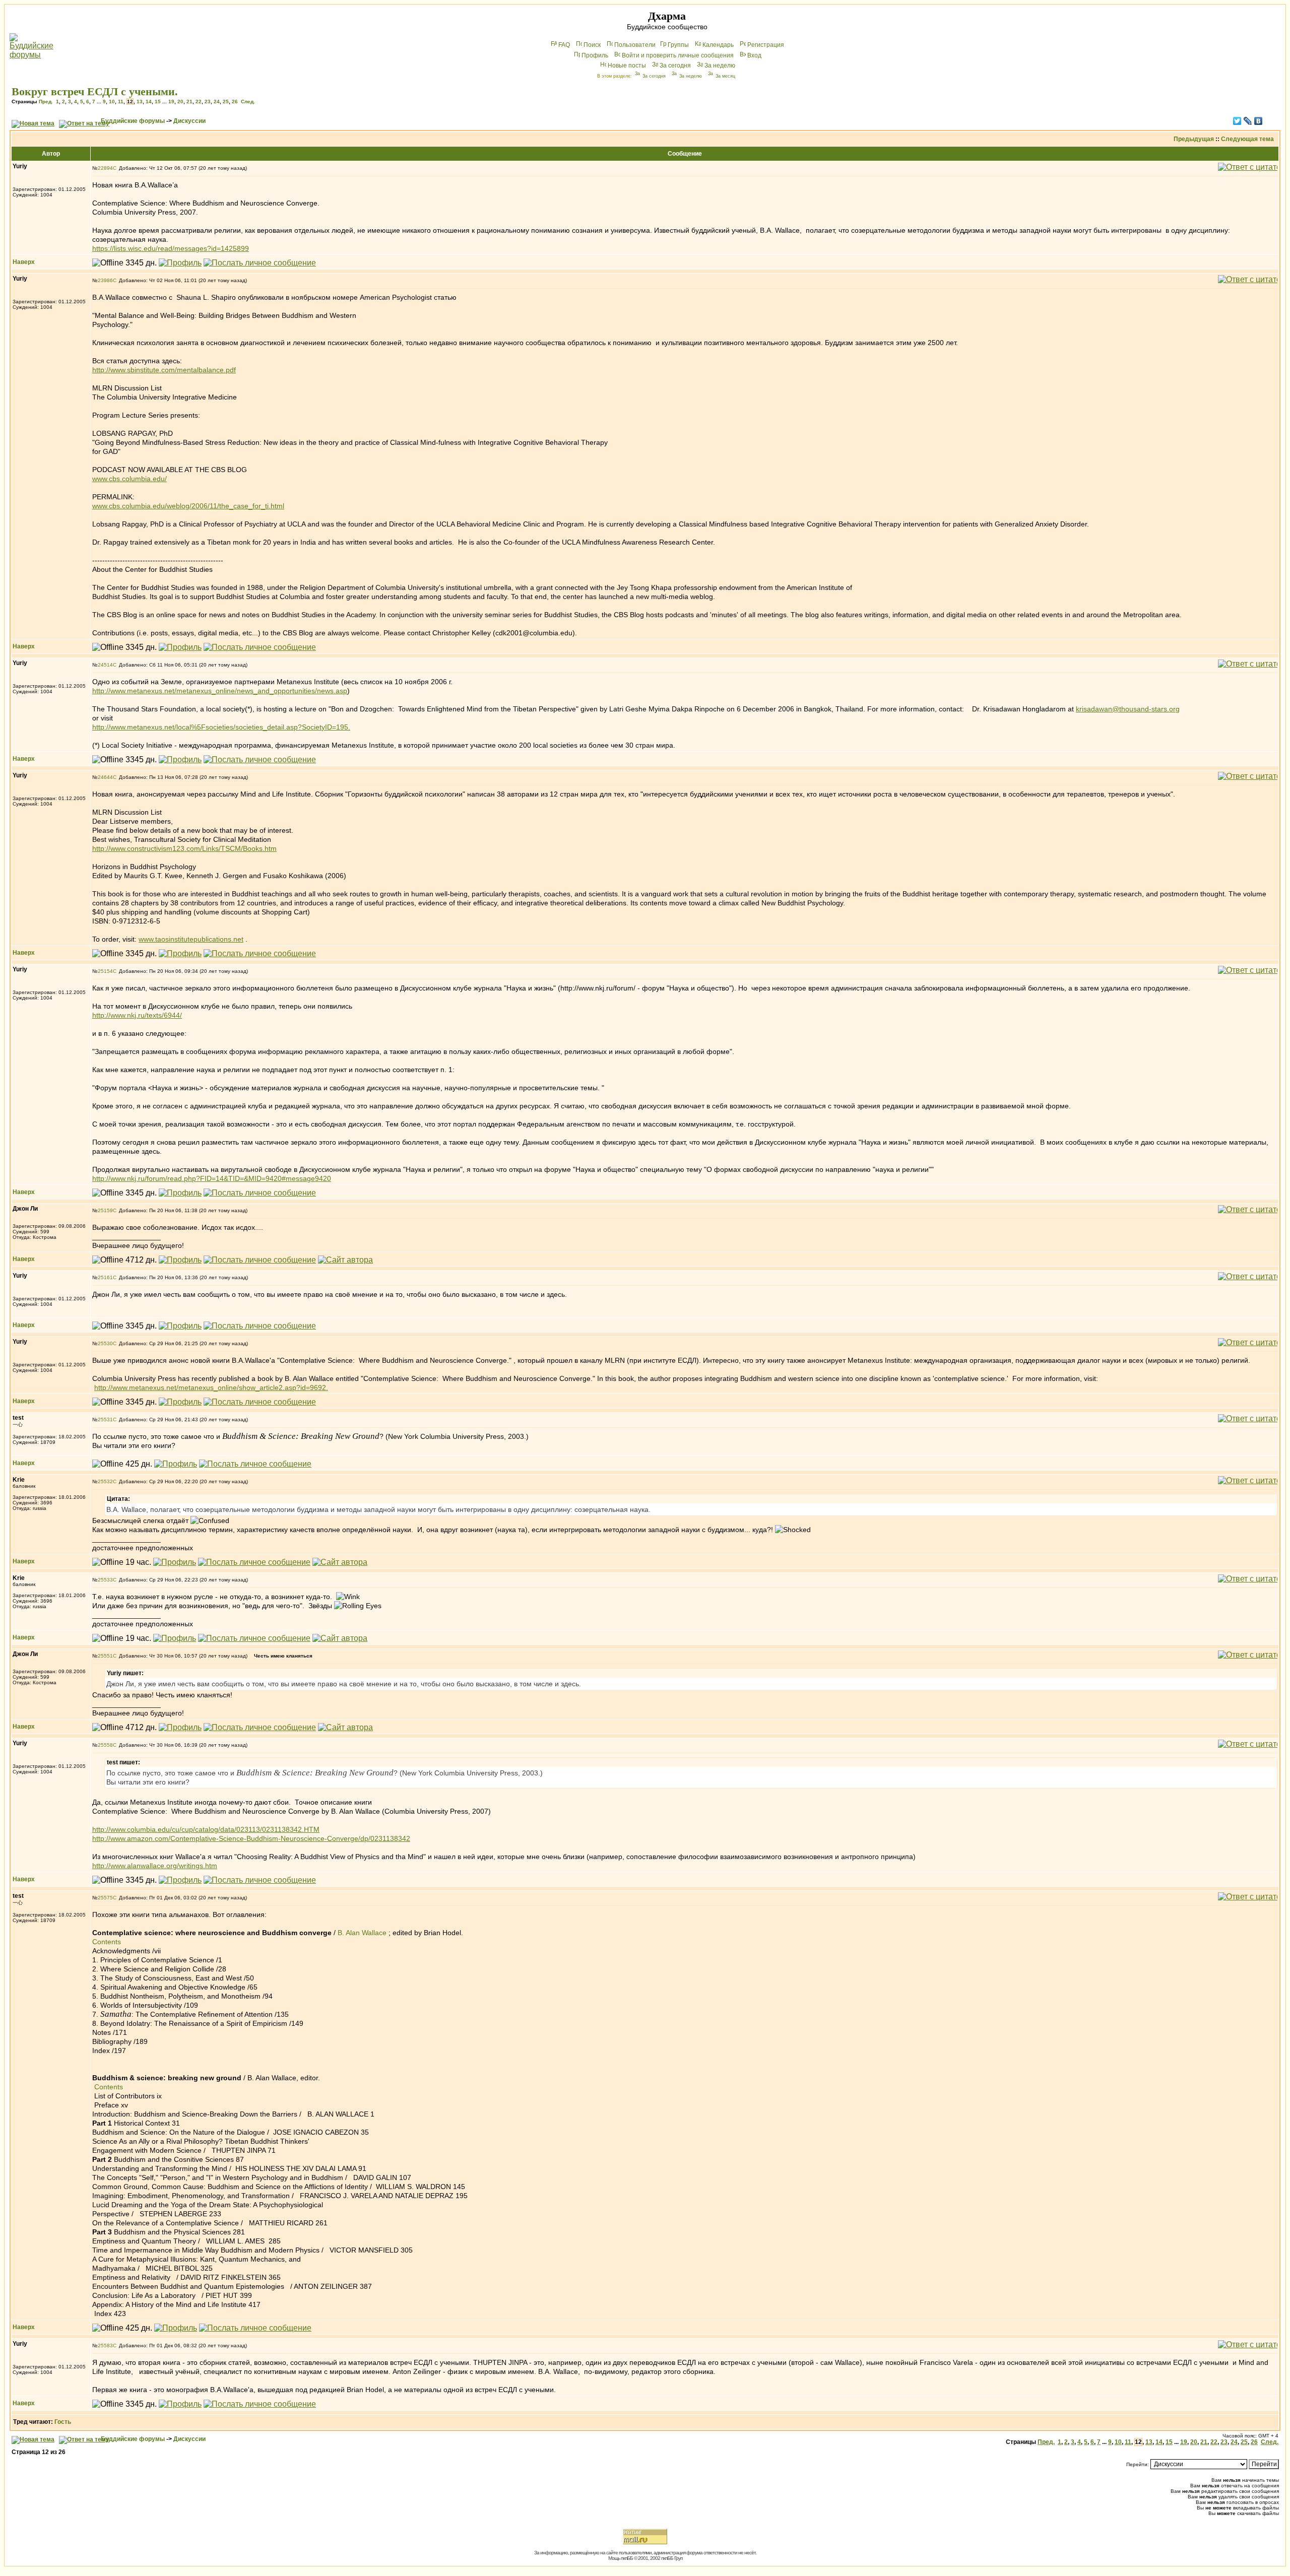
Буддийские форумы (133, 121)
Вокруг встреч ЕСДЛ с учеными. (95, 91)
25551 (105, 1656)
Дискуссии (189, 121)
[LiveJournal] (1248, 121)
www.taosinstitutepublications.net (191, 939)
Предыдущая (1194, 139)
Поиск (592, 45)
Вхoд (754, 55)
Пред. (46, 102)
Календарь (718, 45)
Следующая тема (1247, 139)
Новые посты (627, 65)
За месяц (725, 76)
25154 (105, 971)
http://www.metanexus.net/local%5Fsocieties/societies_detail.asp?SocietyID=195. (221, 727)
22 (199, 102)
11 (121, 102)
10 (112, 102)
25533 (105, 1580)
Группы (678, 45)
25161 (105, 1277)
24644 (105, 777)
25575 (105, 1898)
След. (248, 102)
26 (235, 102)
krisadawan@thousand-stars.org (1128, 709)
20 (180, 102)
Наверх (24, 262)
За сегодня (675, 65)
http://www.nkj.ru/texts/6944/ (137, 1015)
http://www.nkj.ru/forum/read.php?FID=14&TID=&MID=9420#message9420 (212, 1178)
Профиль (595, 55)
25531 (105, 1419)
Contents (107, 1942)
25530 (105, 1343)
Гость (63, 2422)
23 (208, 102)
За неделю (720, 65)
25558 (105, 1745)
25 (226, 102)
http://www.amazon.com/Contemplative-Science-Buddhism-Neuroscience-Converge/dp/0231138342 (251, 1838)
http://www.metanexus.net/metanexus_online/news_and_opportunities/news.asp (220, 691)
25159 (105, 1210)
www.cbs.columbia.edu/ (130, 479)
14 (149, 102)
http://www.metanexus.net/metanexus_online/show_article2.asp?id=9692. (211, 1388)
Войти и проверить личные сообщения (678, 55)
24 (217, 102)
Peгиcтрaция (766, 45)
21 (189, 102)
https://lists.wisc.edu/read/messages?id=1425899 (171, 248)
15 (158, 102)
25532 (105, 1481)
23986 (105, 280)
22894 (105, 168)
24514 (105, 665)
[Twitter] (1237, 121)
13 (140, 102)
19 (171, 102)
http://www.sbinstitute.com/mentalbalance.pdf (164, 370)
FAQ (564, 45)
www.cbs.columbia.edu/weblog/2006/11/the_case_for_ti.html (188, 506)
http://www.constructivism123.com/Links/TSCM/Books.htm (184, 848)
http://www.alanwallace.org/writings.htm (155, 1866)
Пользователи (635, 45)
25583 (105, 2346)
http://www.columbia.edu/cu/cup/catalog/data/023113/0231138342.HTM (206, 1829)
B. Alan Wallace (362, 1933)
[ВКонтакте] (1259, 121)
